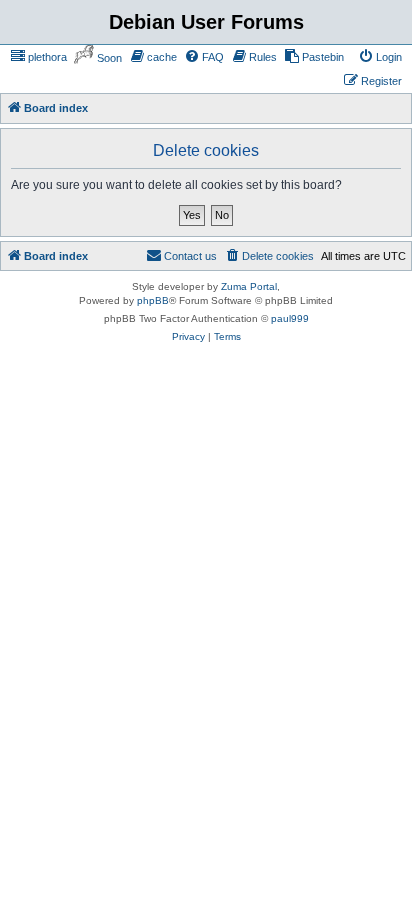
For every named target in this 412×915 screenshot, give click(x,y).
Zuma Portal (249, 263)
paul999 (290, 295)
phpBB (153, 277)
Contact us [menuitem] (190, 233)
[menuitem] (38, 57)
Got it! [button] (112, 879)
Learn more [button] (301, 827)
